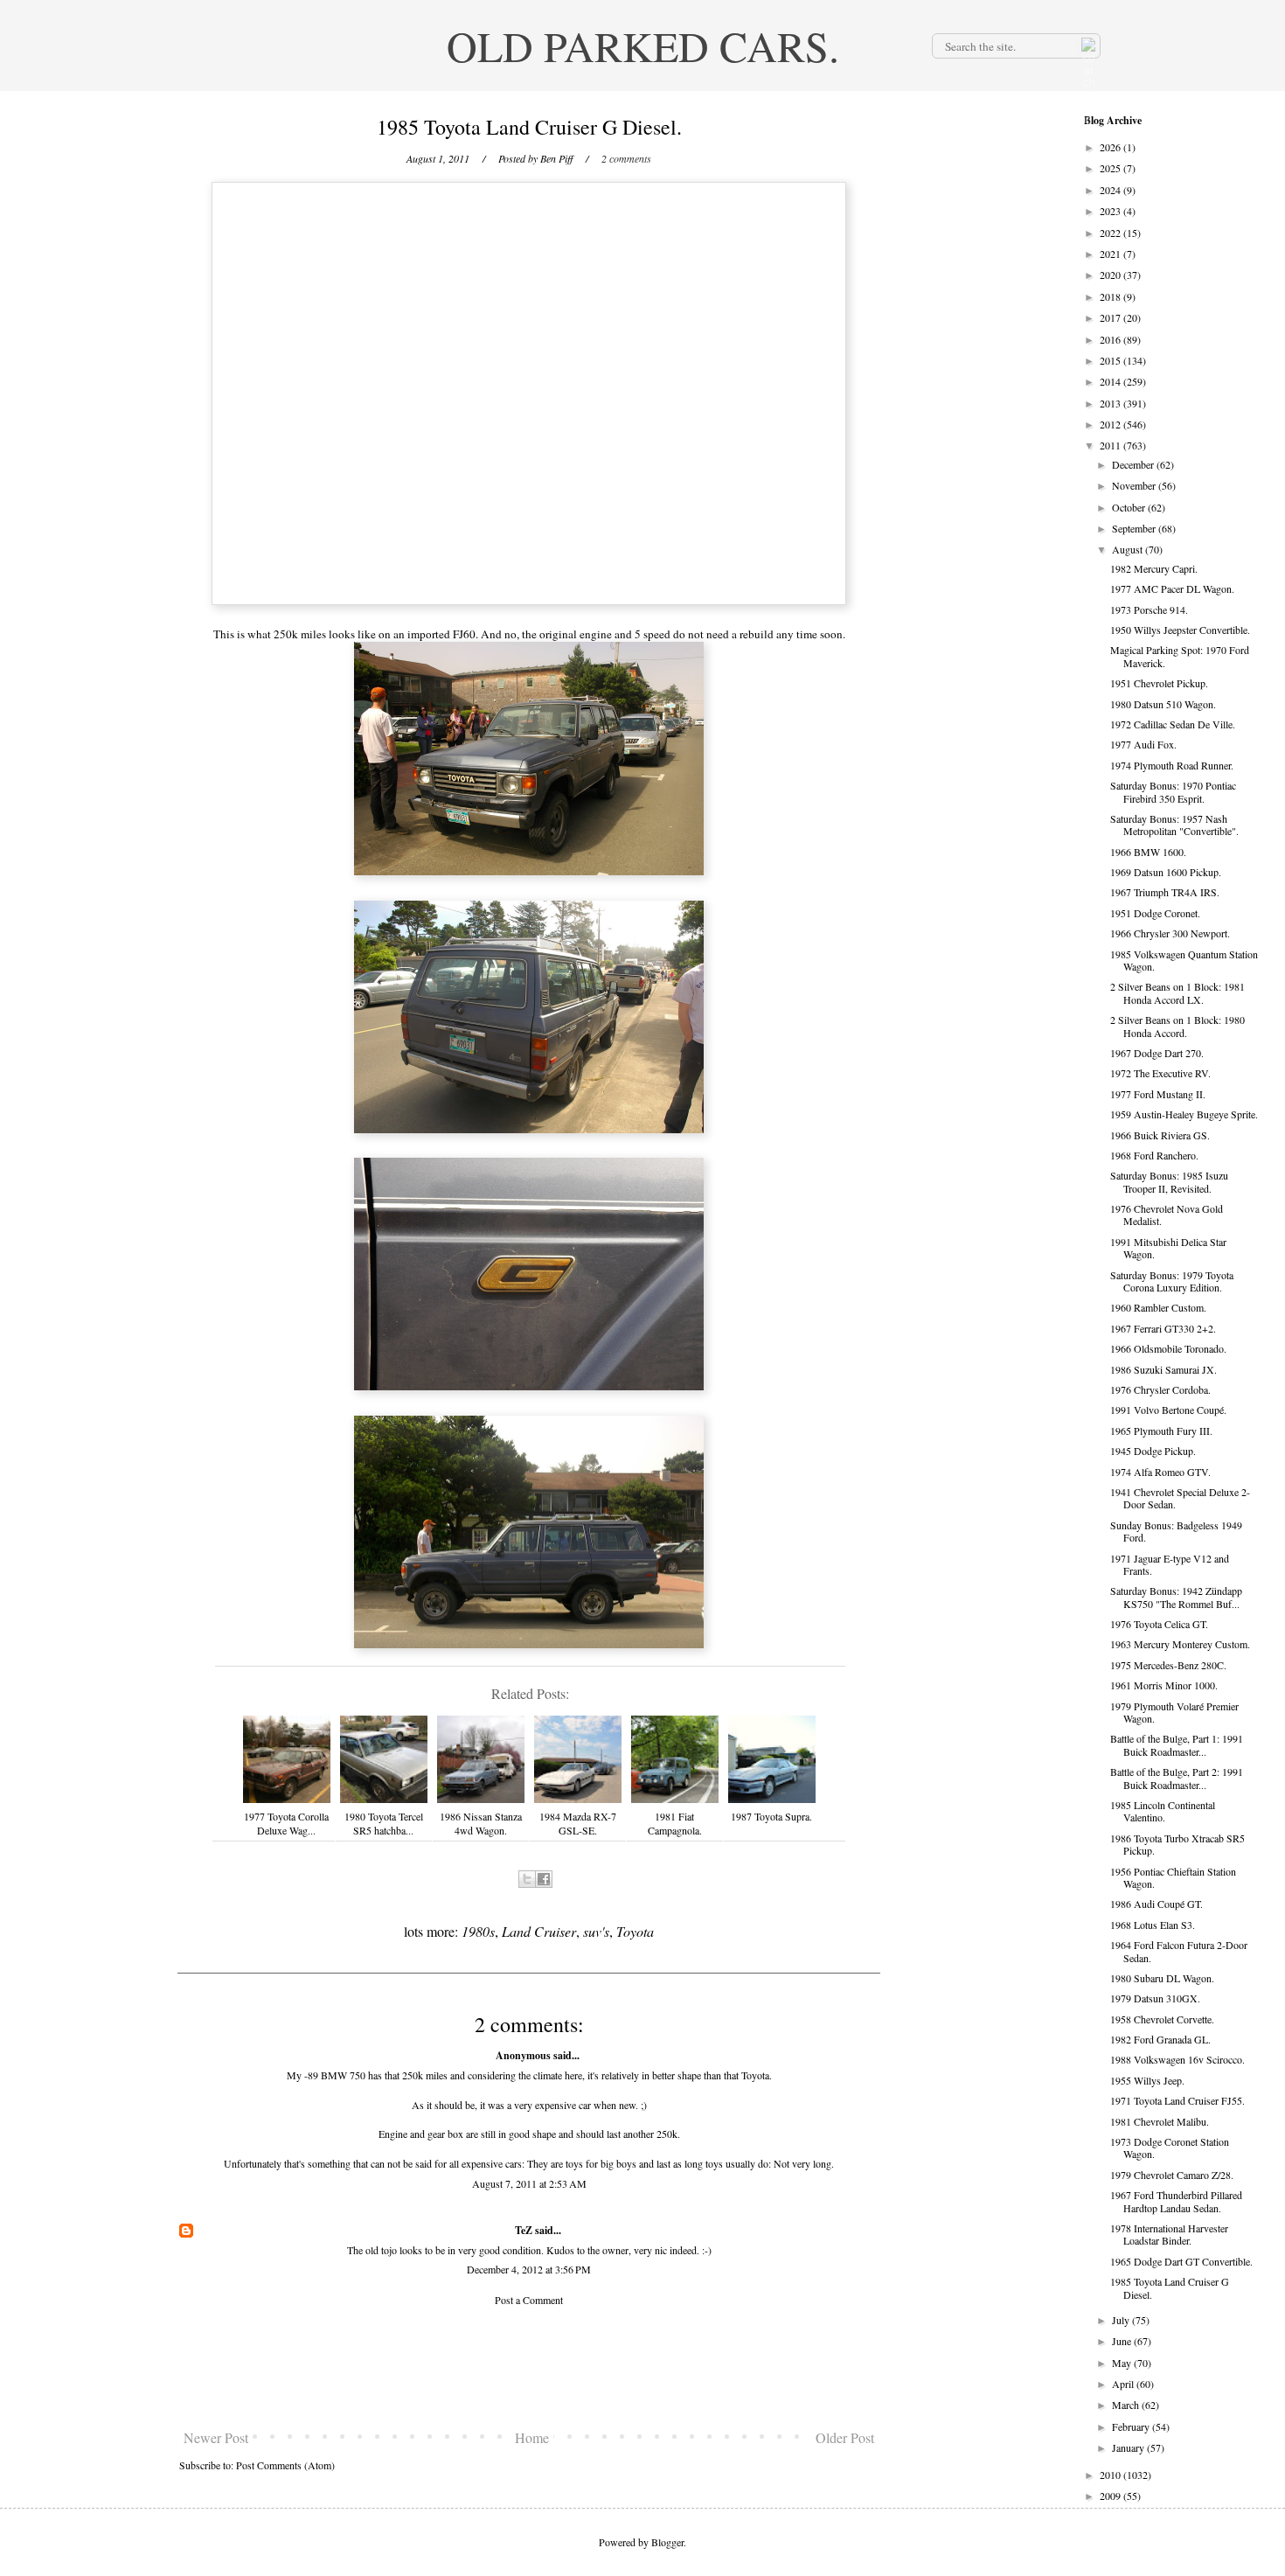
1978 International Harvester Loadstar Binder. (1169, 2234)
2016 (1111, 339)
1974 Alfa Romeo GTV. (1160, 1472)
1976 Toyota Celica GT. (1159, 1624)
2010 (1111, 2475)
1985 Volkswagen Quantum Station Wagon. (1184, 960)
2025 (1111, 168)
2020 (1111, 275)
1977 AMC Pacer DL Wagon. (1172, 588)
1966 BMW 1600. (1148, 852)
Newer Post (216, 2437)
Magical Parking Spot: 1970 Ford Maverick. (1180, 656)
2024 (1111, 190)
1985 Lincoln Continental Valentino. (1163, 1811)
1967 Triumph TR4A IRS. (1165, 892)
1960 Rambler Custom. (1158, 1307)
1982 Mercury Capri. (1154, 568)
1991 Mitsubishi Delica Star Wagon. (1168, 1248)
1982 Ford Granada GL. (1160, 2039)
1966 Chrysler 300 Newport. (1170, 933)
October (1130, 507)
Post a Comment (529, 2300)
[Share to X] (527, 1879)
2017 (1111, 317)
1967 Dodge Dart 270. (1157, 1053)
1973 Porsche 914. (1149, 609)
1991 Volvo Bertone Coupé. (1168, 1410)
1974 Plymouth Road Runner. (1172, 765)
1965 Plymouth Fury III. (1161, 1431)
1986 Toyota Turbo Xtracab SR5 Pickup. (1177, 1844)
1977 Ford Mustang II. (1158, 1094)
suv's (596, 1931)
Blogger (667, 2542)
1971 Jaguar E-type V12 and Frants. (1170, 1564)
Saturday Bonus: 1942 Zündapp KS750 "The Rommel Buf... (1176, 1597)
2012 (1111, 424)
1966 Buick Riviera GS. (1160, 1135)
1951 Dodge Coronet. (1155, 913)
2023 (1111, 211)
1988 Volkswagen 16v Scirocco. (1177, 2059)
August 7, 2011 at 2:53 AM (529, 2183)
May (1123, 2363)
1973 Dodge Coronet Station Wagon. (1170, 2148)
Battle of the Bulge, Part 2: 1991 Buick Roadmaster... (1177, 1778)
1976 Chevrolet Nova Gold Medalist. (1167, 1215)
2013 (1111, 403)
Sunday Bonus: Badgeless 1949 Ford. (1176, 1531)
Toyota (635, 1931)
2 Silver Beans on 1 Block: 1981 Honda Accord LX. (1177, 992)
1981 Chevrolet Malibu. (1160, 2121)
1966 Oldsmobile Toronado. (1168, 1348)
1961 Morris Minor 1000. (1164, 1685)
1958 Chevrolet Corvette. (1162, 2019)
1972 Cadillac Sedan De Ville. (1173, 724)
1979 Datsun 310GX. (1155, 1998)
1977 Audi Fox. (1143, 744)
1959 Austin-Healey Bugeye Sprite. (1184, 1114)
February (1132, 2426)
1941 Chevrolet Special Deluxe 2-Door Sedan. (1180, 1498)
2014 (1111, 381)
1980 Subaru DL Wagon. (1162, 1978)
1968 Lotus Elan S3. (1153, 1925)
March (1127, 2405)
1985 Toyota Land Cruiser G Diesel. (1170, 2287)
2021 (1111, 254)
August (1129, 549)
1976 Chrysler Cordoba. (1160, 1389)
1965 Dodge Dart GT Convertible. (1181, 2261)
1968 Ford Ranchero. (1154, 1155)
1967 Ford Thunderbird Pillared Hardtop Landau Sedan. (1176, 2201)
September (1135, 528)
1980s (478, 1931)
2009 (1111, 2496)
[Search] (1087, 45)
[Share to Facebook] (544, 1879)
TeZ (524, 2230)
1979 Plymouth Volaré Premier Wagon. (1174, 1712)
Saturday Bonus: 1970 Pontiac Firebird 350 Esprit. (1173, 791)
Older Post (845, 2437)
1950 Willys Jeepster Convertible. (1180, 630)
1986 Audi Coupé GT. (1156, 1904)
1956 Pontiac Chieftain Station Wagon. (1173, 1877)
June (1123, 2341)
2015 (1111, 360)
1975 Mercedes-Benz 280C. (1168, 1665)
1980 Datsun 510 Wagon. (1163, 704)
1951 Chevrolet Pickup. (1159, 683)
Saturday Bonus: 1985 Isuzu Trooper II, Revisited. (1169, 1181)
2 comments (626, 158)
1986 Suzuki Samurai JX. (1163, 1369)
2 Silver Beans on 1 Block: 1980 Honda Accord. (1177, 1026)
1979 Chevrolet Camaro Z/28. (1172, 2175)
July (1122, 2320)
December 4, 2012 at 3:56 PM (529, 2269)
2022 (1111, 233)
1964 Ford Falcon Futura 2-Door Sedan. (1179, 1951)
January (1129, 2447)
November (1135, 485)
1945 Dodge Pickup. (1153, 1451)
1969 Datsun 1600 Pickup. (1166, 872)
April (1124, 2384)
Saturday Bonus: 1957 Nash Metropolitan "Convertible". (1174, 825)
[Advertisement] (529, 2368)
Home (532, 2437)
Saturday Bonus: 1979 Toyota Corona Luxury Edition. (1172, 1281)
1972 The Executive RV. (1160, 1073)
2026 (1111, 147)
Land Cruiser (539, 1931)
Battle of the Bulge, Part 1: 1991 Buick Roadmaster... (1177, 1744)
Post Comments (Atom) (285, 2465)
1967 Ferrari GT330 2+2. (1163, 1328)
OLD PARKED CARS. (643, 45)
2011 (1111, 445)
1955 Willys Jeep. (1147, 2080)
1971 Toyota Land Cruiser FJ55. (1177, 2100)
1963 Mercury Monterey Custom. (1180, 1644)
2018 (1111, 296)
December (1134, 464)
